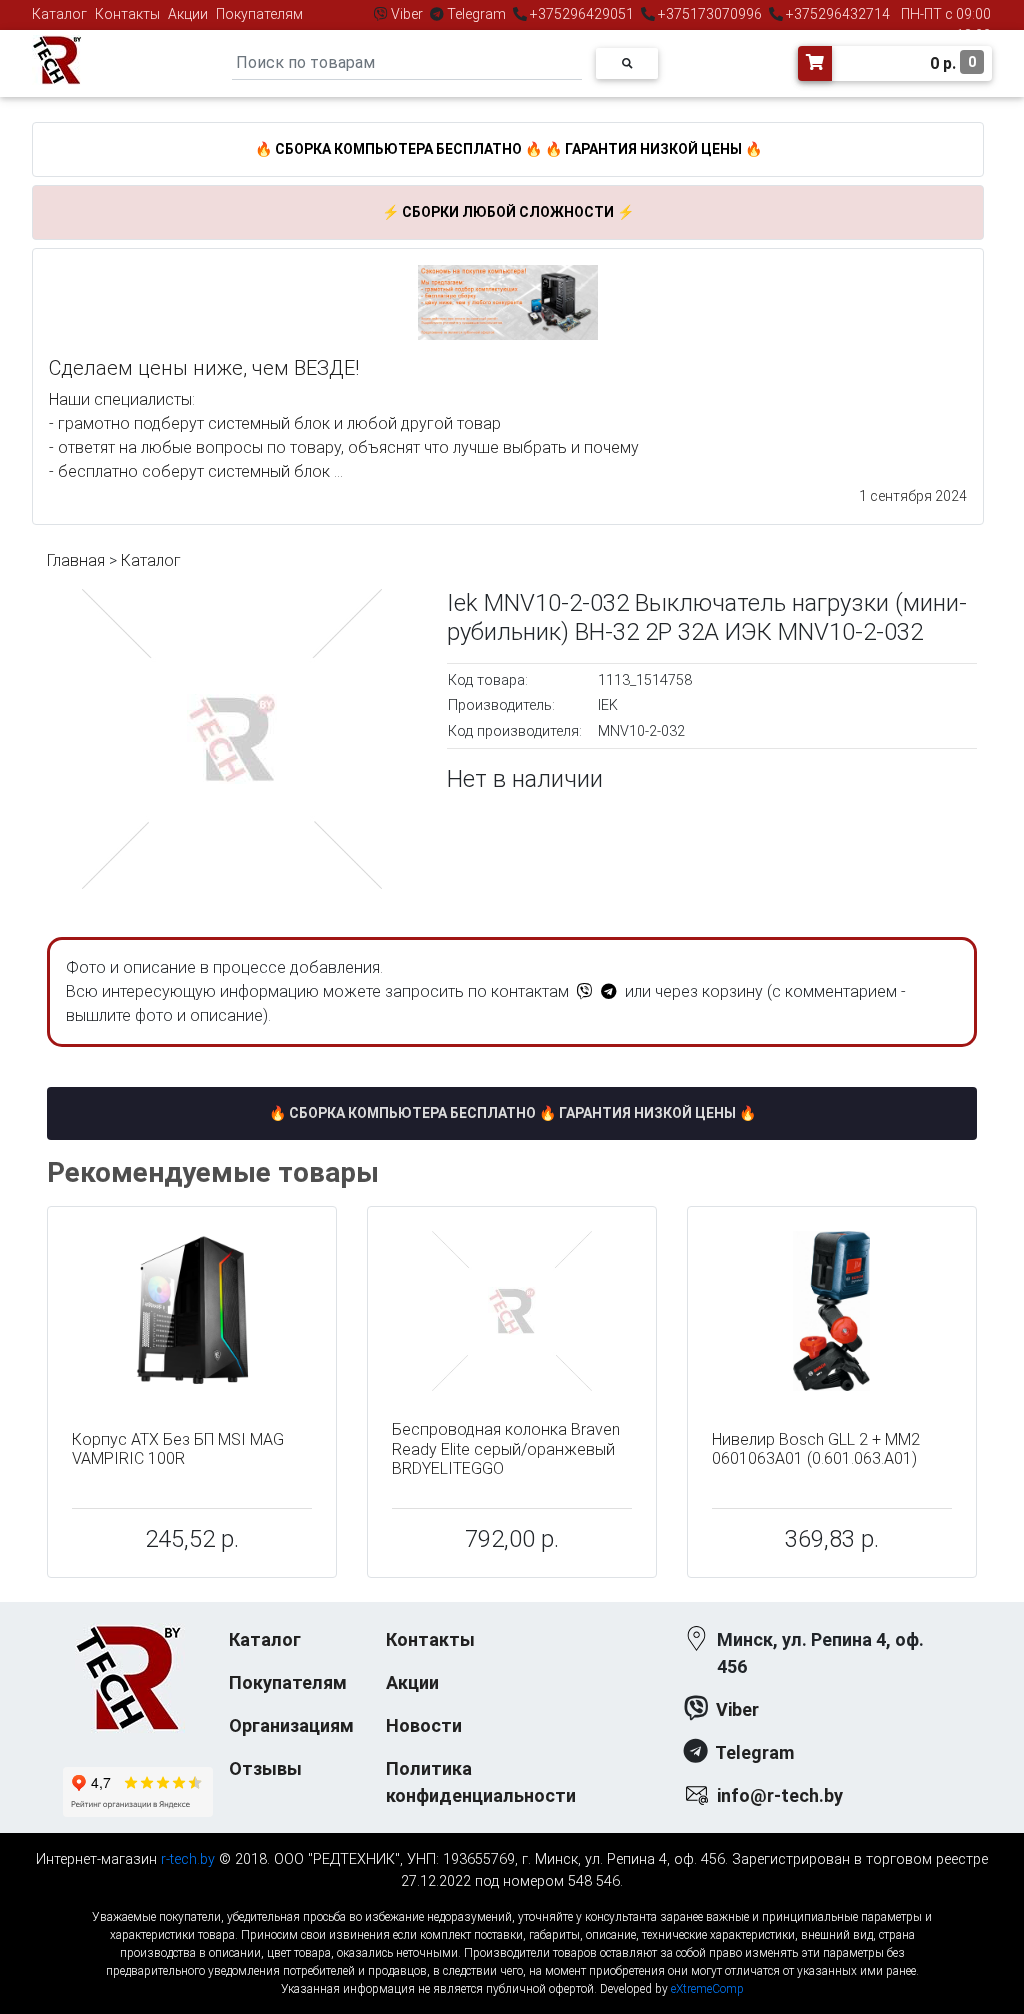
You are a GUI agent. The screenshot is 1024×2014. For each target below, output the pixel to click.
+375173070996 (708, 14)
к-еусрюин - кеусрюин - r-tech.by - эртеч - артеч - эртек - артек (512, 1900)
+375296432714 (836, 14)
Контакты (127, 14)
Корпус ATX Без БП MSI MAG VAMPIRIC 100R (178, 1449)
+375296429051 (582, 14)
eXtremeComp (707, 1989)
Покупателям (259, 14)
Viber (407, 14)
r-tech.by (188, 1859)
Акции (188, 14)
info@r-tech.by (780, 1795)
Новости (424, 1725)
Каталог (59, 14)
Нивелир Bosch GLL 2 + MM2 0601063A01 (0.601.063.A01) (816, 1449)
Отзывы (265, 1768)
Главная (76, 560)
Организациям (291, 1725)
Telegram (476, 14)
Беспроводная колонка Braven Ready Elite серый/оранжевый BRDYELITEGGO (506, 1448)
